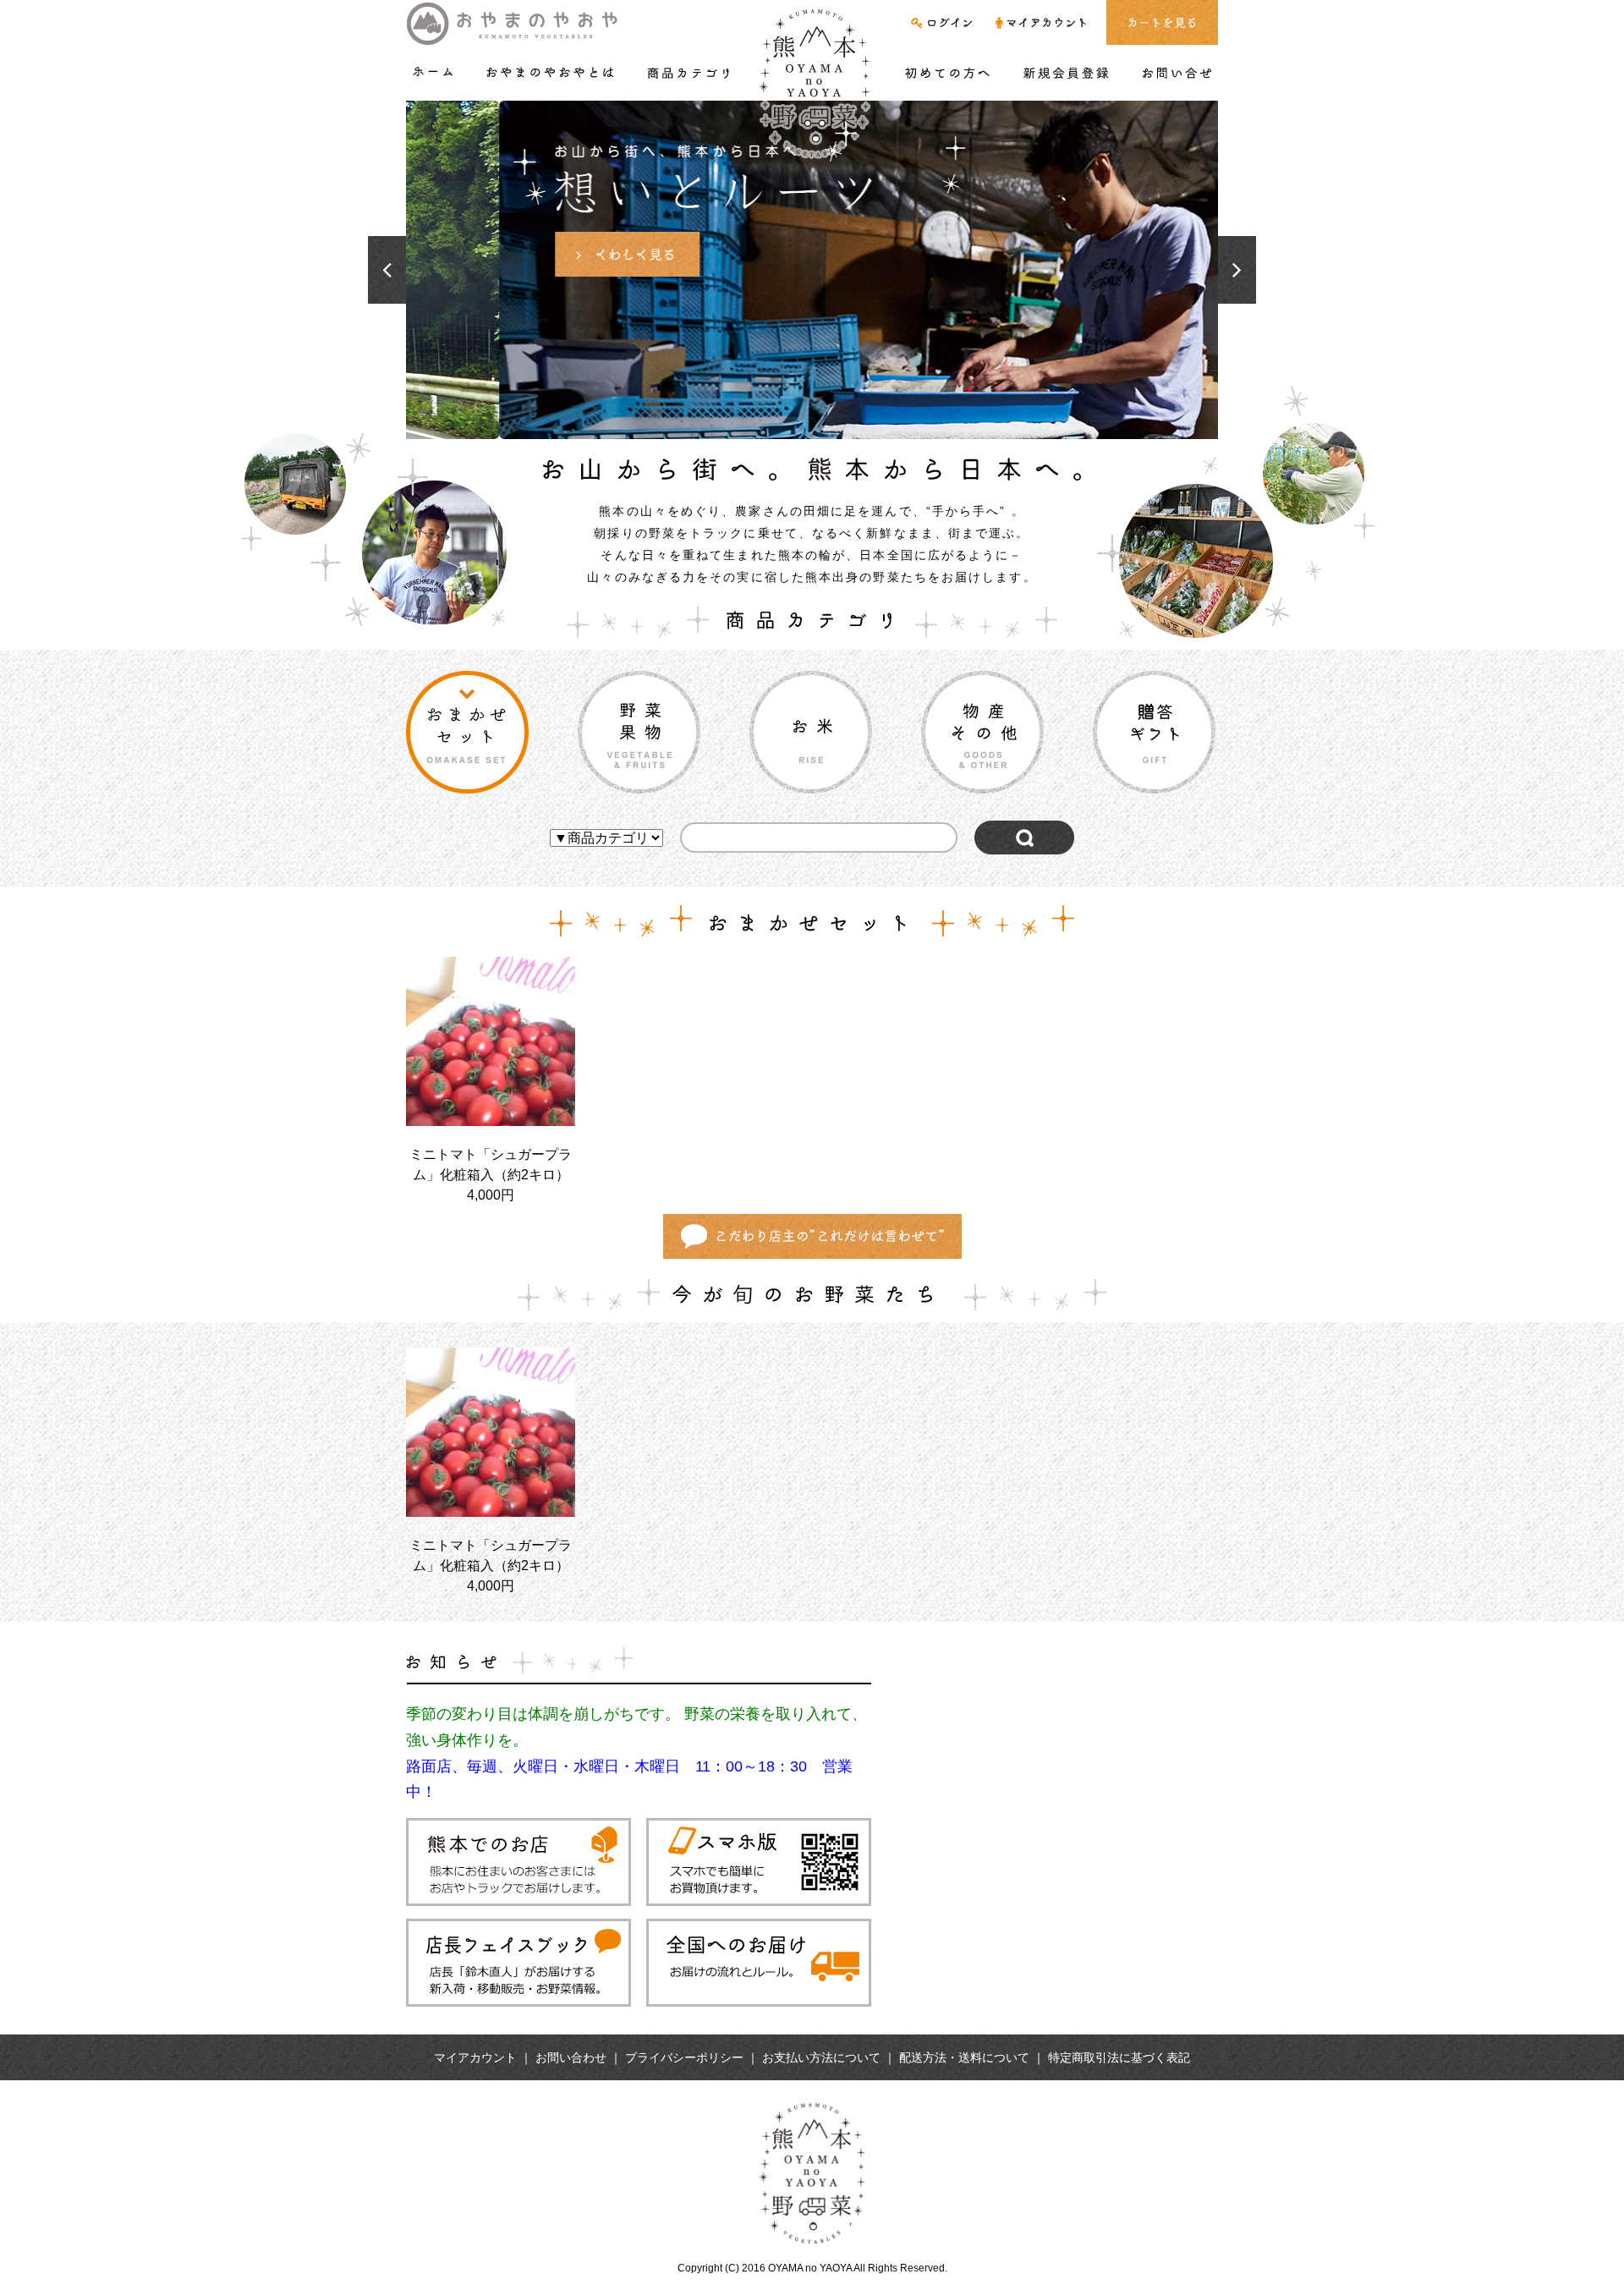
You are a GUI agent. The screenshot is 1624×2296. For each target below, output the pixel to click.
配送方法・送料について (964, 2057)
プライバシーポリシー (684, 2057)
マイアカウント (475, 2057)
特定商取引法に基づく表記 (1119, 2057)
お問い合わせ (571, 2057)
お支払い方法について (821, 2057)
